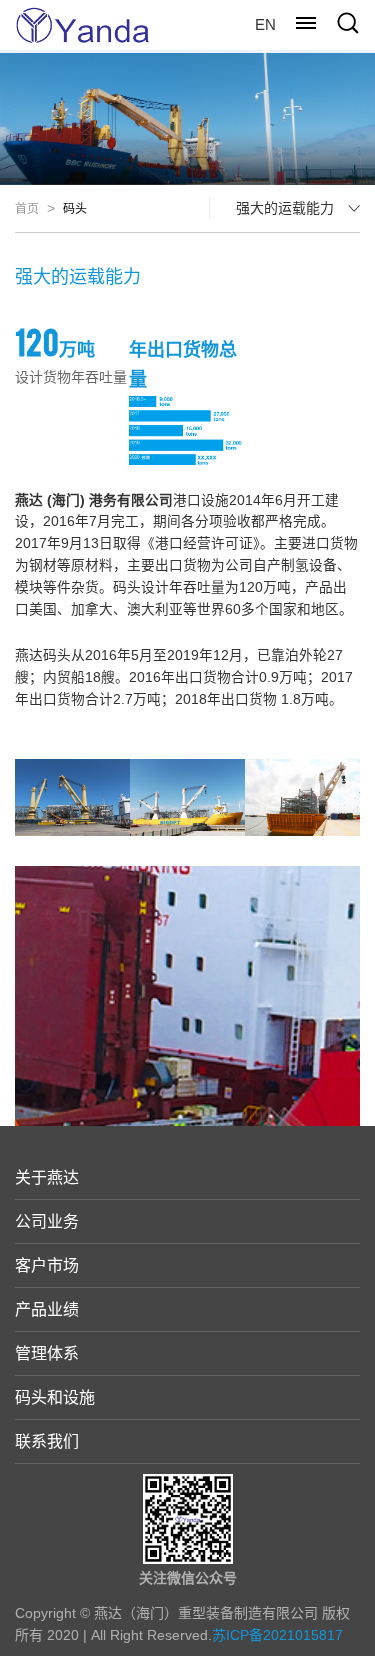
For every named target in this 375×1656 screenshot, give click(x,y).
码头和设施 (55, 1397)
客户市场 (47, 1265)
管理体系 (47, 1353)
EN (265, 24)
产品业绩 (47, 1309)
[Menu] (306, 23)
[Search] (348, 23)
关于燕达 (47, 1177)
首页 (27, 209)
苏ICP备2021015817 (277, 1635)
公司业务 (47, 1221)
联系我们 (47, 1441)
